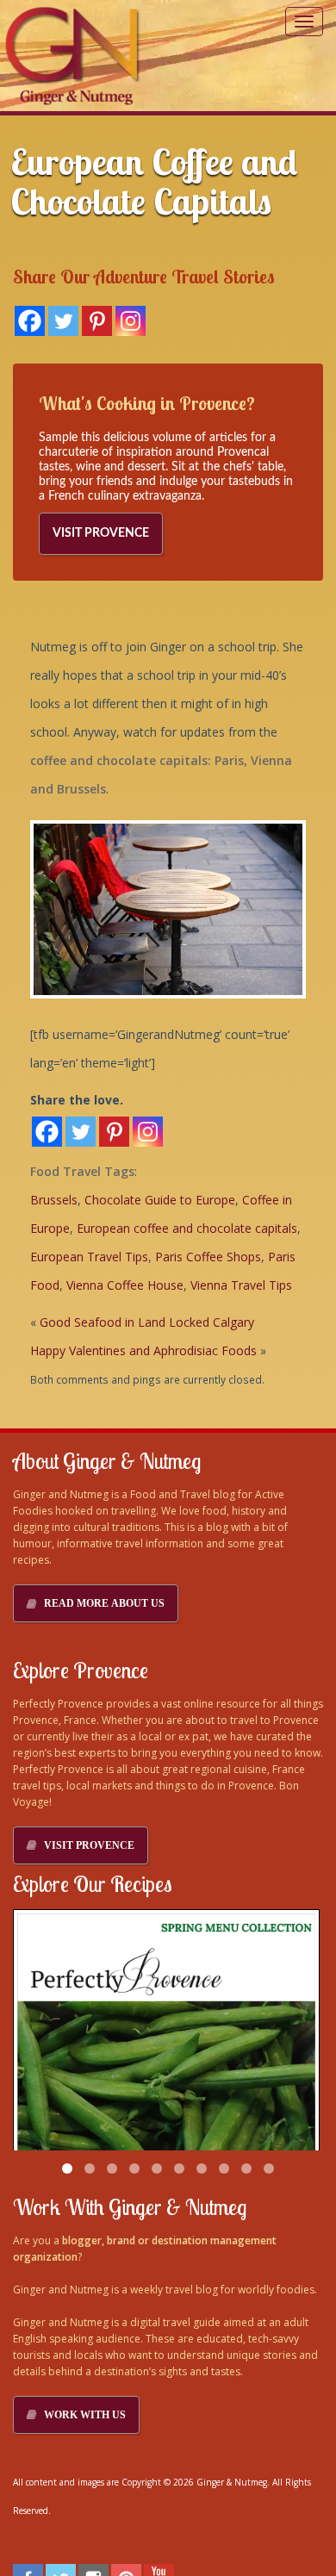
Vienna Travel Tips (241, 1285)
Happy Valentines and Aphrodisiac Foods (143, 1350)
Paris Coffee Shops (208, 1257)
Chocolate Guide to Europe (160, 1200)
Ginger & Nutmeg (232, 2482)
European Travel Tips (89, 1257)
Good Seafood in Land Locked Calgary (147, 1322)
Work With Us (85, 2415)
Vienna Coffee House (125, 1285)
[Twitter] (63, 321)
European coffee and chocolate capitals (187, 1228)
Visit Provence (101, 533)
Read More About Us (104, 1603)
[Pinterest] (97, 321)
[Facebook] (30, 321)
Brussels (54, 1200)
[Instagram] (131, 321)
